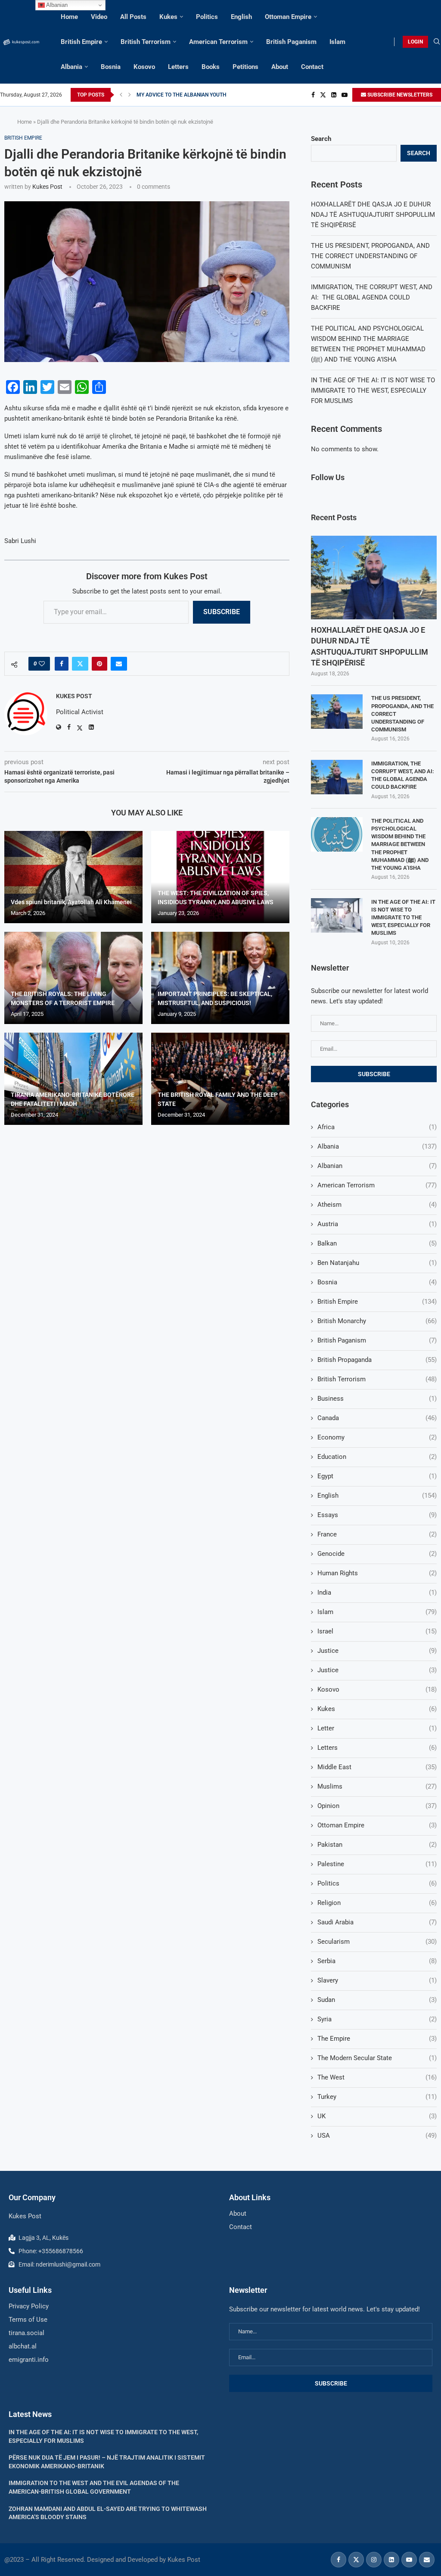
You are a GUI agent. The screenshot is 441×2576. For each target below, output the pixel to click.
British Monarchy (377, 1321)
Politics (207, 17)
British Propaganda (377, 1360)
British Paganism (291, 42)
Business (377, 1399)
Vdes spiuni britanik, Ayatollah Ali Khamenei (71, 902)
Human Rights (377, 1573)
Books (211, 67)
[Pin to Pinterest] (99, 664)
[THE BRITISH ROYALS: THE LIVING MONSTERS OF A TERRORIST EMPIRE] (73, 978)
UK (377, 2116)
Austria (377, 1224)
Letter (377, 1728)
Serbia (377, 1961)
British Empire (81, 42)
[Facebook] (313, 95)
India (377, 1592)
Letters (178, 67)
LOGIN (415, 42)
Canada (377, 1418)
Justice (377, 1651)
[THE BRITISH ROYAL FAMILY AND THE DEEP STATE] (220, 1079)
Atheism (377, 1205)
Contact (312, 67)
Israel (377, 1631)
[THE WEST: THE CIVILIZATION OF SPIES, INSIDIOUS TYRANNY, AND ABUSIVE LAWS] (220, 877)
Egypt (377, 1476)
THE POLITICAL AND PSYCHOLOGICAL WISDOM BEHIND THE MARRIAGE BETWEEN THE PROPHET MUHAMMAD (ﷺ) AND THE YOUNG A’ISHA (400, 844)
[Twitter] (323, 95)
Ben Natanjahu (377, 1263)
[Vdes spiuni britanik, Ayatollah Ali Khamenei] (73, 877)
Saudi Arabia (377, 1922)
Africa (377, 1127)
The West (377, 2077)
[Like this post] (42, 664)
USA (377, 2136)
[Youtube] (345, 95)
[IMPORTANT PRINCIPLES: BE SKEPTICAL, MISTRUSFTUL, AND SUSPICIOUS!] (220, 978)
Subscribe (222, 612)
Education (377, 1457)
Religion (377, 1903)
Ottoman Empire (288, 17)
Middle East (377, 1767)
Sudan (377, 2000)
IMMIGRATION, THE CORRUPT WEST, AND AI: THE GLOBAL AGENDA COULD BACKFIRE (372, 297)
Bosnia (111, 67)
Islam (337, 42)
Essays (377, 1515)
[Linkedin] (334, 95)
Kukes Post (47, 187)
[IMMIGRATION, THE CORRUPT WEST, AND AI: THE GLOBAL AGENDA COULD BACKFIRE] (337, 777)
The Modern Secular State (377, 2058)
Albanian (377, 1166)
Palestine (377, 1864)
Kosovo (144, 67)
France (377, 1534)
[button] (121, 95)
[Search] (437, 42)
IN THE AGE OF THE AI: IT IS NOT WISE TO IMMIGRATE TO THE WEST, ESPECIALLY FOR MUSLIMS (373, 390)
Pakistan (377, 1845)
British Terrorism (146, 42)
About (280, 67)
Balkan (377, 1243)
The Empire (377, 2039)
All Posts (133, 17)
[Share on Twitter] (80, 664)
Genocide (377, 1554)
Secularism (377, 1942)
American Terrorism (218, 42)
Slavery (377, 1980)
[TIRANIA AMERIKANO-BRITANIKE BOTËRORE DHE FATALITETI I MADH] (73, 1079)
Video (99, 17)
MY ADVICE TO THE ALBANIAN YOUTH (182, 95)
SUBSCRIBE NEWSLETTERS (399, 95)
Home (69, 17)
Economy (377, 1437)
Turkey (377, 2097)
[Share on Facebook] (62, 664)
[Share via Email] (119, 664)
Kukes (168, 17)
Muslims (377, 1786)
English (241, 17)
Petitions (245, 67)
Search (321, 139)
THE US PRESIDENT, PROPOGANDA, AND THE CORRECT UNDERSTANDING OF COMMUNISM (370, 256)
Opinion (377, 1806)
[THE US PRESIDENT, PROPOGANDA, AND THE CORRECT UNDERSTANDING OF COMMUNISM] (337, 712)
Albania (71, 67)
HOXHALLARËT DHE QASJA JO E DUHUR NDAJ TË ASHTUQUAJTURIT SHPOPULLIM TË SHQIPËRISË (373, 215)
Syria (377, 2019)
